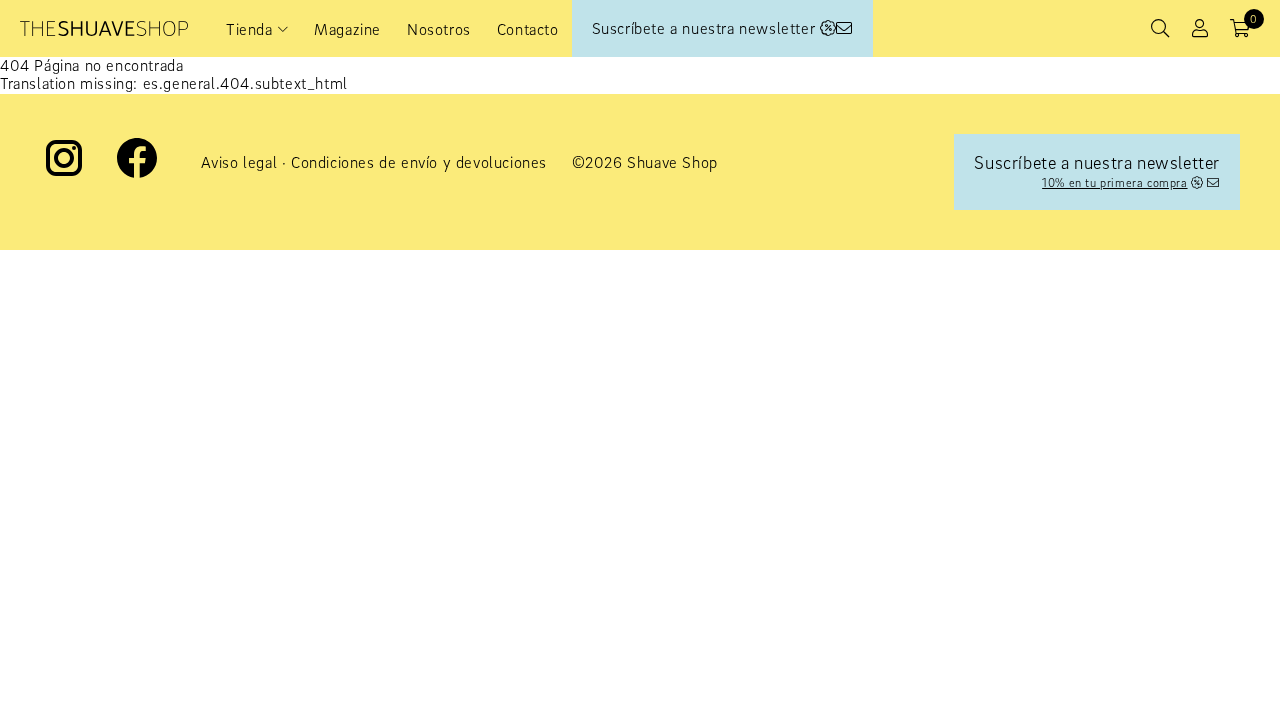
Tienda (249, 29)
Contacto (528, 29)
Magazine (347, 29)
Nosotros (439, 29)
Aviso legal (239, 162)
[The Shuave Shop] (104, 28)
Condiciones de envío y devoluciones (419, 162)
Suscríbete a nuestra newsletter (706, 28)
